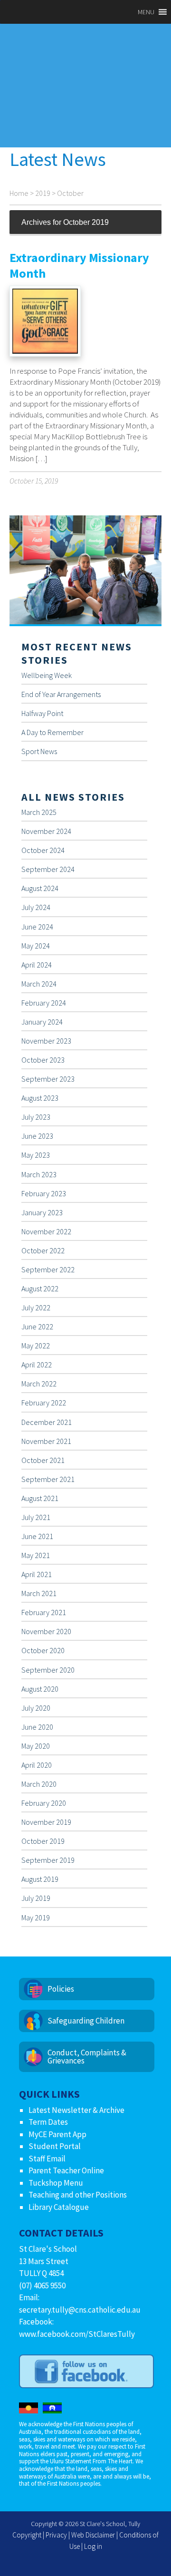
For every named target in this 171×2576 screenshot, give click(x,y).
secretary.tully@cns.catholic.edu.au (80, 2310)
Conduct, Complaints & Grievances (87, 2057)
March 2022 (39, 1384)
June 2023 (37, 1136)
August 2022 (40, 1288)
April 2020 (37, 1765)
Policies (61, 1989)
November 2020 (46, 1631)
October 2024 (43, 850)
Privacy (56, 2535)
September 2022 (48, 1269)
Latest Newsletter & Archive (76, 2110)
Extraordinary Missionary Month (79, 265)
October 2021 (43, 1460)
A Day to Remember (52, 732)
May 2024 (36, 946)
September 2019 (48, 1860)
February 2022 (44, 1403)
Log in (93, 2546)
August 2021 (40, 1498)
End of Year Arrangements (61, 694)
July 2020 (36, 1708)
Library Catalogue (59, 2207)
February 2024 (44, 1003)
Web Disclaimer (93, 2535)
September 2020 (48, 1670)
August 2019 (40, 1879)
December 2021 (47, 1422)
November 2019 (46, 1822)
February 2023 (44, 1193)
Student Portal (55, 2146)
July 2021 (36, 1517)
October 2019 (43, 1841)
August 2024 (40, 888)
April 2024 (37, 965)
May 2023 (36, 1155)
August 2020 (40, 1689)
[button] (146, 12)
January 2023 (42, 1212)
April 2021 (37, 1574)
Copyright (27, 2535)
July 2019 (36, 1898)
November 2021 (46, 1441)
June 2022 (37, 1327)
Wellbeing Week (47, 675)
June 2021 (37, 1536)
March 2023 (39, 1174)
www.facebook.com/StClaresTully (77, 2334)
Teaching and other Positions (78, 2195)
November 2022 (46, 1231)
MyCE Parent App (57, 2134)
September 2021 (48, 1479)
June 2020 (37, 1727)
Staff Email (47, 2159)
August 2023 (40, 1098)
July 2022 (36, 1307)
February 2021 (44, 1612)
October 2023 (43, 1060)
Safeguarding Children (86, 2021)
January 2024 (42, 1022)
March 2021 (39, 1593)
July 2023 (36, 1117)
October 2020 (43, 1650)
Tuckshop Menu (56, 2183)
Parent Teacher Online (66, 2170)
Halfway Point (42, 713)
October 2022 (43, 1250)
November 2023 (46, 1041)
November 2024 (46, 831)
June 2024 (37, 927)
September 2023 (48, 1079)
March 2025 (39, 812)
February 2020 (44, 1803)
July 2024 (36, 907)
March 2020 (39, 1784)
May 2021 (36, 1555)
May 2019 (36, 1917)
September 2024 (48, 869)
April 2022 (37, 1365)
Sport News (39, 751)
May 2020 (36, 1746)
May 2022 (36, 1346)
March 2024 (39, 984)
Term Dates (48, 2122)
